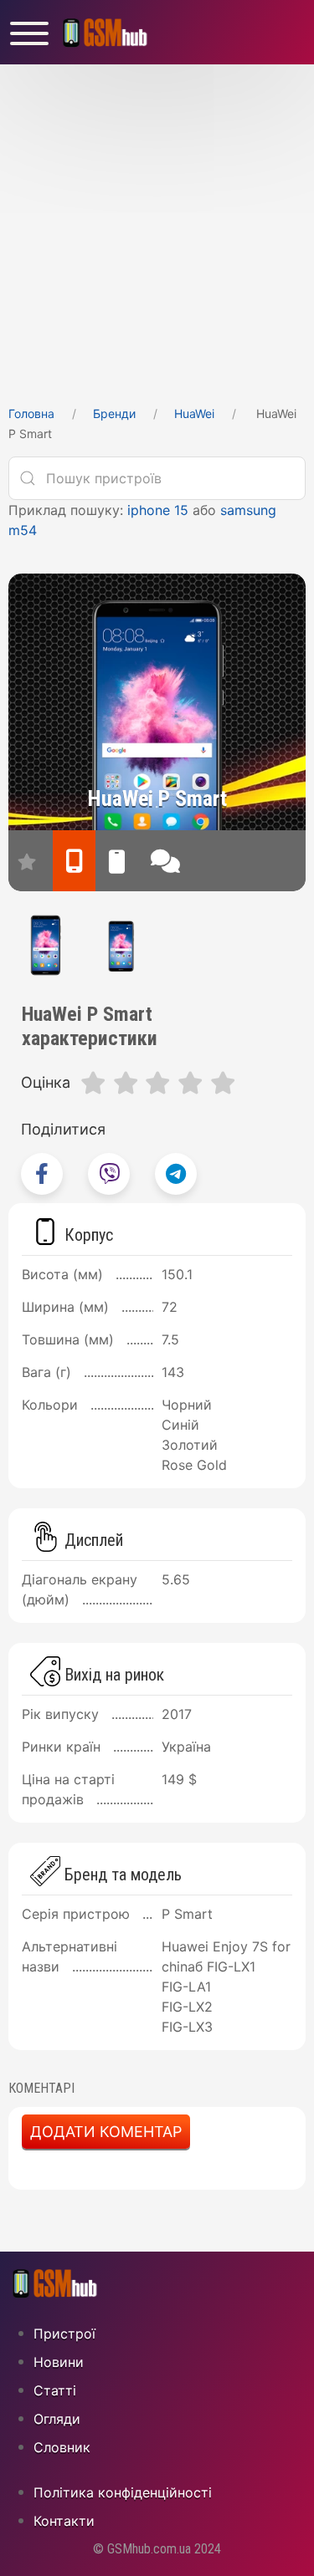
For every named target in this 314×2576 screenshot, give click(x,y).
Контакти (64, 2521)
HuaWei (194, 413)
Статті (55, 2390)
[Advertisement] (157, 230)
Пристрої (64, 2334)
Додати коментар (106, 2132)
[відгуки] (165, 861)
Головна (31, 413)
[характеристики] (74, 861)
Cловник (62, 2447)
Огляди (57, 2419)
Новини (59, 2362)
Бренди (114, 413)
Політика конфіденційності (123, 2492)
